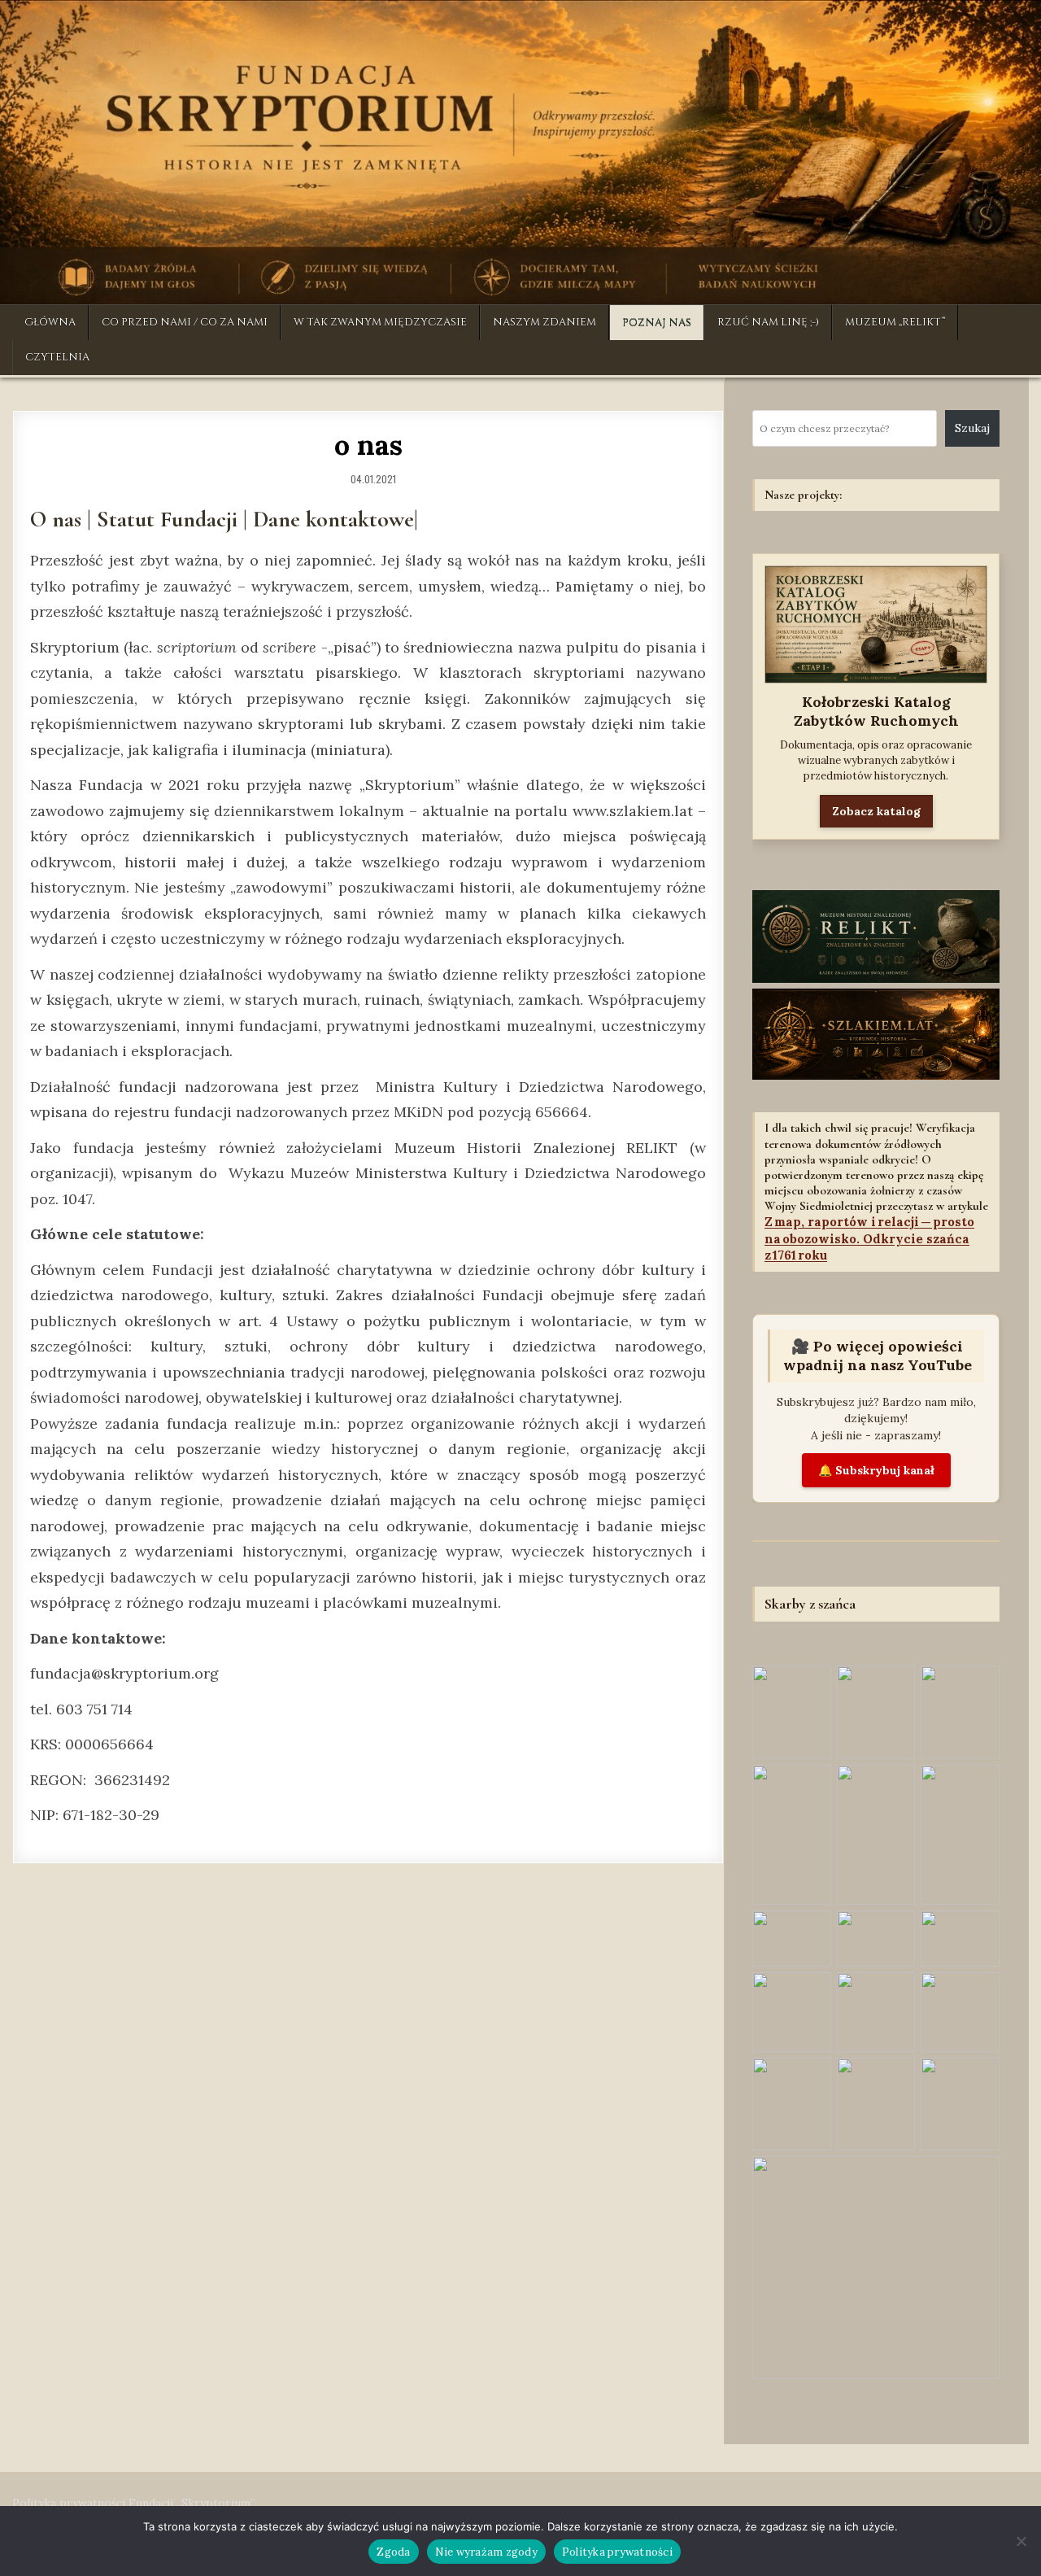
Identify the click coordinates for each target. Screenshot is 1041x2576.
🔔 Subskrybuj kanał (876, 1470)
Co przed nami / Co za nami (185, 322)
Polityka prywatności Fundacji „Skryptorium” (134, 2503)
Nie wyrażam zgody (486, 2552)
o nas (368, 445)
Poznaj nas (657, 322)
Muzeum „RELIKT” (895, 322)
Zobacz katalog (876, 811)
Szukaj (972, 428)
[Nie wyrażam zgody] (1021, 2541)
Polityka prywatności (617, 2552)
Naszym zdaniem (544, 322)
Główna (50, 322)
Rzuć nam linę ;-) (768, 322)
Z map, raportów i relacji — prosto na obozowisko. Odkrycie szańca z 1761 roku (869, 1238)
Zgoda (393, 2552)
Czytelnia (57, 357)
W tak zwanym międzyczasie (380, 322)
